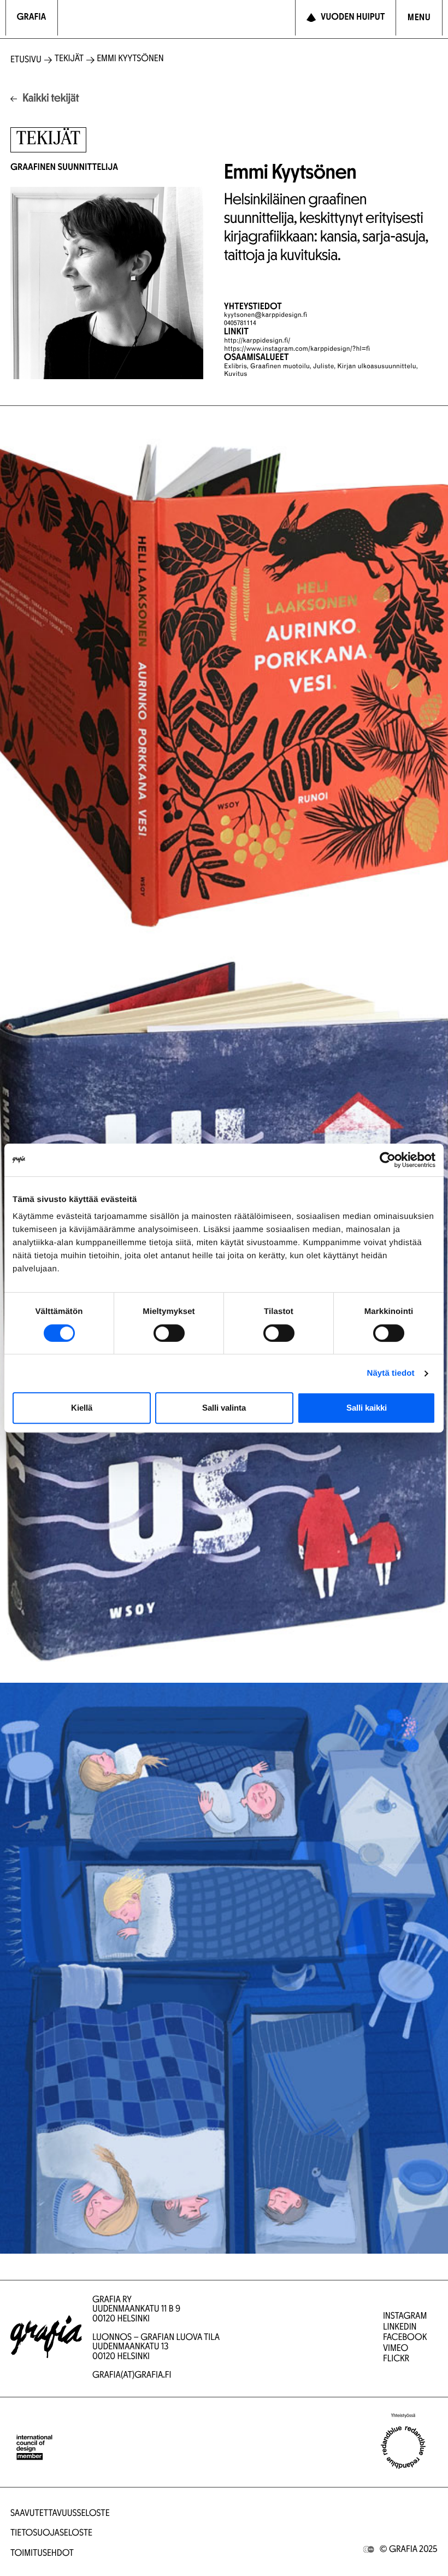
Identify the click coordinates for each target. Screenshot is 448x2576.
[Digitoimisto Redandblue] (403, 2448)
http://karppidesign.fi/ (257, 341)
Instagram (405, 2317)
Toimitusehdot (42, 2554)
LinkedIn (400, 2328)
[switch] (169, 1333)
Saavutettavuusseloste (60, 2514)
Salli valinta (224, 1408)
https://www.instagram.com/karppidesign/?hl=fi (297, 350)
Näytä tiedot (391, 1373)
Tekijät (69, 59)
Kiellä (82, 1408)
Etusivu (26, 60)
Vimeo (396, 2349)
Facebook (405, 2338)
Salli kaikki (367, 1408)
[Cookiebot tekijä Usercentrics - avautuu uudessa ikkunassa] (388, 1160)
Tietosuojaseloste (51, 2534)
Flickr (396, 2359)
